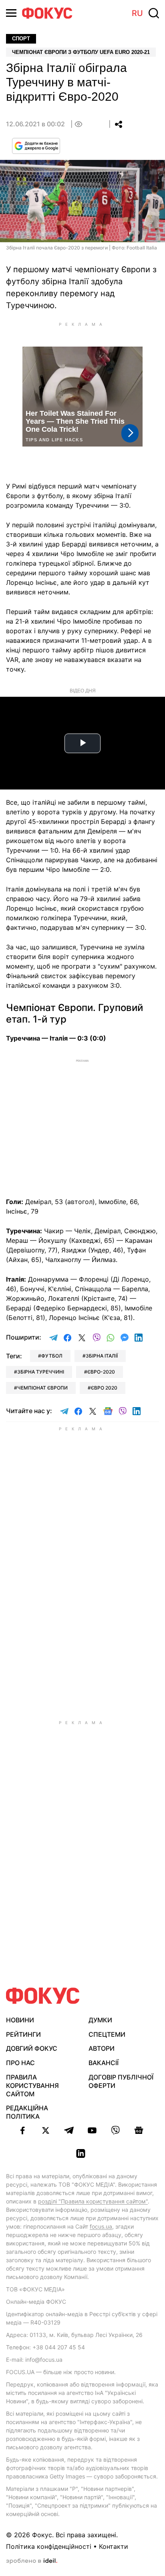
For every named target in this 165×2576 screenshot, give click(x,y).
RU (137, 13)
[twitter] (46, 2130)
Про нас (20, 2063)
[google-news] (139, 2130)
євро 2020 (104, 1388)
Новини (20, 2020)
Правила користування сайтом (32, 2086)
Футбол (52, 1356)
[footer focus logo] (43, 1996)
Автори (102, 2048)
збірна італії (102, 1356)
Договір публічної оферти (121, 2081)
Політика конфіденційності (49, 2546)
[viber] (115, 2130)
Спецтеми (107, 2034)
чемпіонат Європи (42, 1388)
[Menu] (11, 13)
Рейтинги (23, 2034)
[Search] (154, 13)
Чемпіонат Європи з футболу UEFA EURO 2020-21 (81, 52)
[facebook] (22, 2130)
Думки (100, 2020)
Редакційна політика (27, 2112)
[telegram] (69, 2130)
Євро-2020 (101, 1372)
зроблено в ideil (32, 2561)
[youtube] (92, 2130)
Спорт (21, 39)
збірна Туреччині (41, 1372)
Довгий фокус (32, 2048)
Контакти (114, 2546)
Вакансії (104, 2063)
